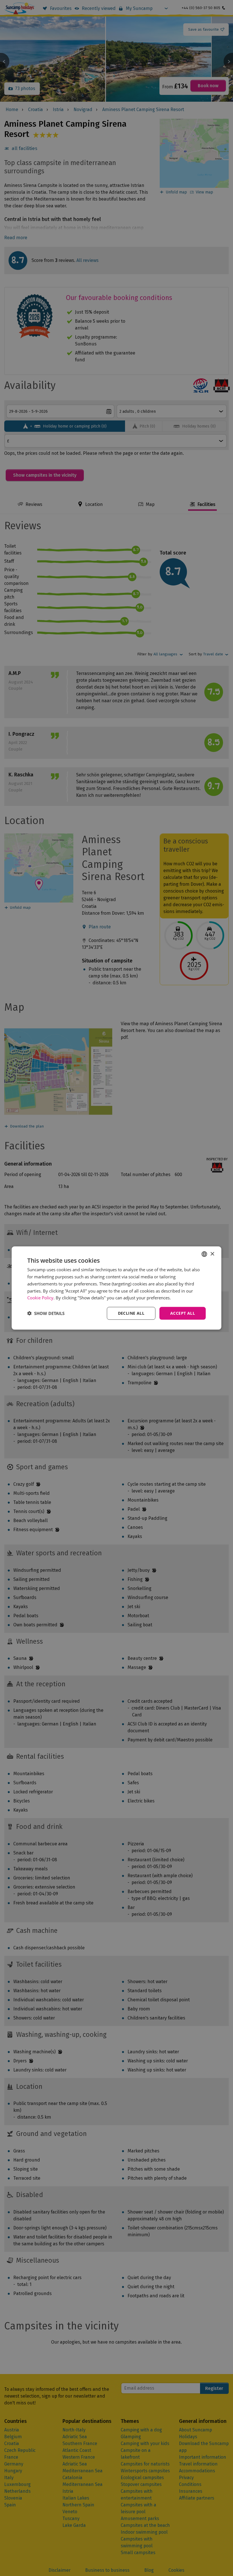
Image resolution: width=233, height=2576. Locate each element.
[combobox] (204, 1254)
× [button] (212, 1254)
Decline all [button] (131, 1313)
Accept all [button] (183, 1313)
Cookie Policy (40, 1298)
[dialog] (116, 1288)
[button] (46, 1313)
